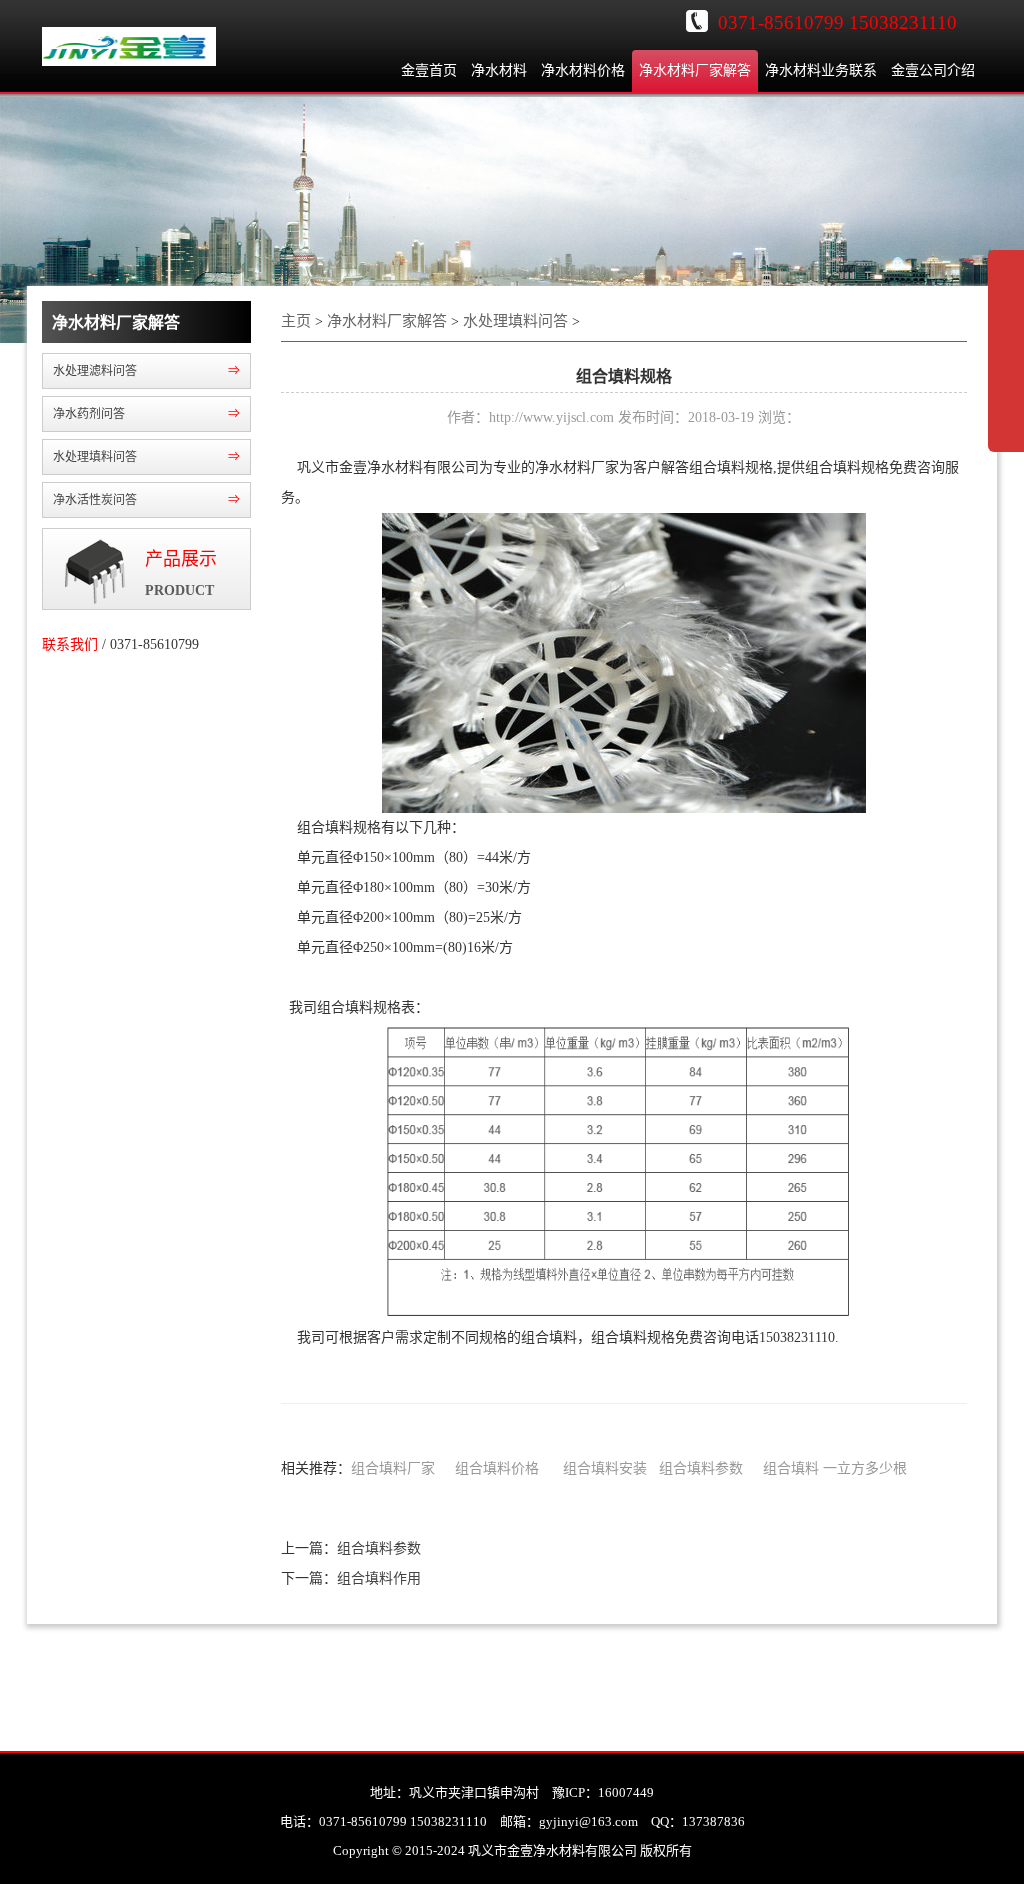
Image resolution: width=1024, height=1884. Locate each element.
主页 (296, 321)
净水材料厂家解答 (695, 70)
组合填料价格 (497, 1468)
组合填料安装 (605, 1468)
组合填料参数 (701, 1468)
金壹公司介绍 (933, 70)
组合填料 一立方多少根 (835, 1468)
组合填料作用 (379, 1578)
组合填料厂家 (393, 1468)
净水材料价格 (583, 70)
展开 (1006, 364)
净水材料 (499, 70)
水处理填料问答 (515, 321)
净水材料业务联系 (821, 70)
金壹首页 (429, 70)
